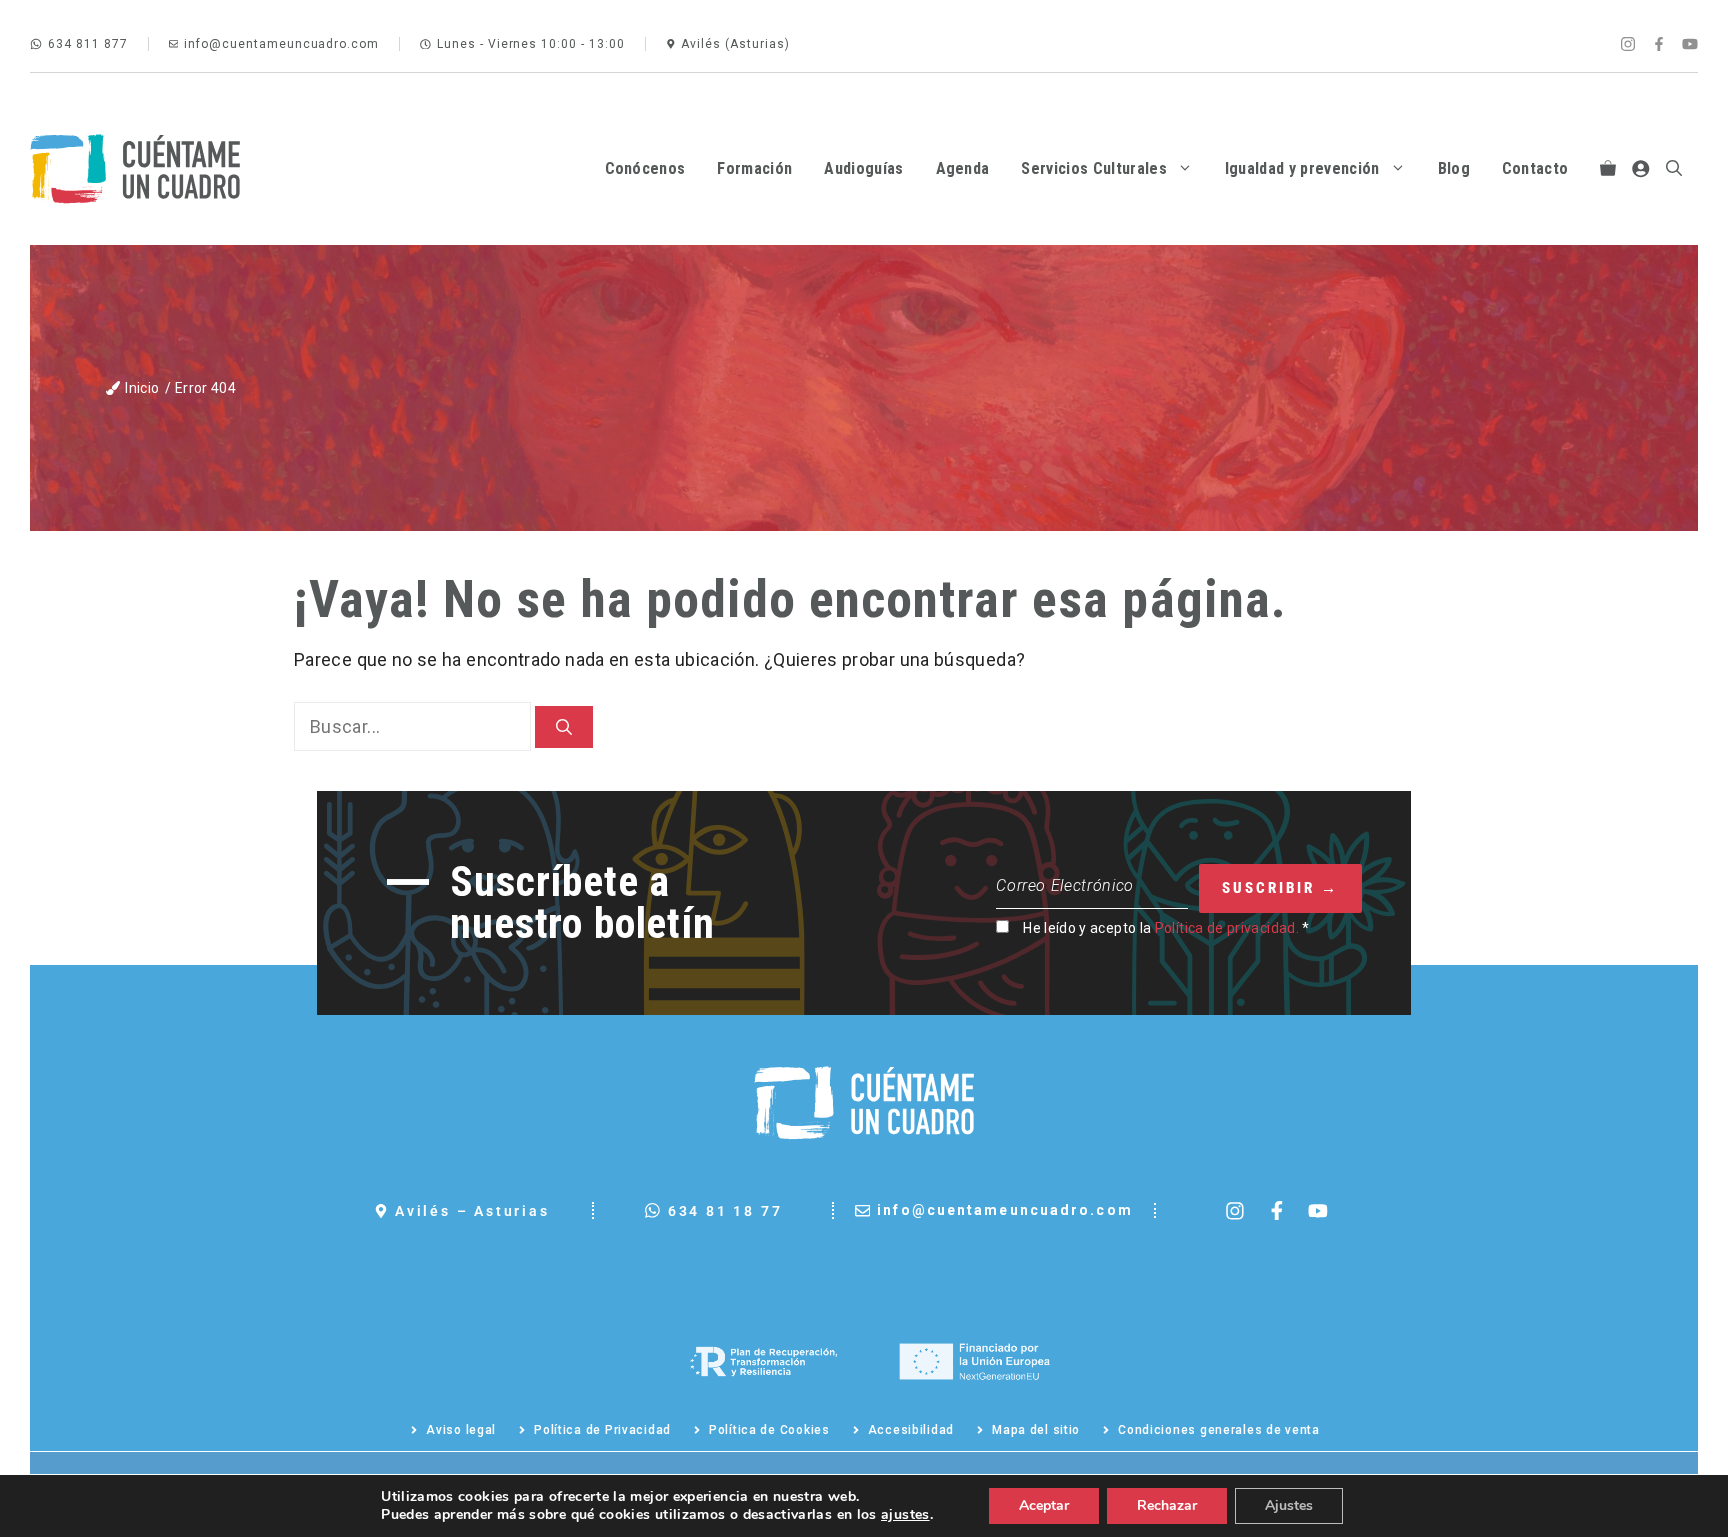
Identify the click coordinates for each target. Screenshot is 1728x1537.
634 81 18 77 (725, 1211)
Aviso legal (461, 1430)
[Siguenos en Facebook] (1277, 1211)
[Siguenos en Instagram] (1235, 1211)
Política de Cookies (769, 1430)
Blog (1454, 168)
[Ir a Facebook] (1659, 44)
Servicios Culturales (1093, 168)
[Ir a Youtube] (1690, 44)
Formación (754, 168)
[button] (1674, 169)
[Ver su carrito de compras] (1608, 169)
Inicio (142, 388)
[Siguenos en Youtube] (1318, 1211)
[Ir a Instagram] (1628, 44)
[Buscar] (564, 727)
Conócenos (645, 168)
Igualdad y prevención (1302, 168)
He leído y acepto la (1166, 928)
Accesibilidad (911, 1430)
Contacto (1535, 168)
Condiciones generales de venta (1219, 1430)
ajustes (905, 1515)
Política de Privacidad (602, 1430)
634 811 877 (88, 44)
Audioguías (863, 168)
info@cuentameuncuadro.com (281, 44)
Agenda (963, 168)
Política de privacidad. (1227, 928)
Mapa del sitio (1036, 1430)
